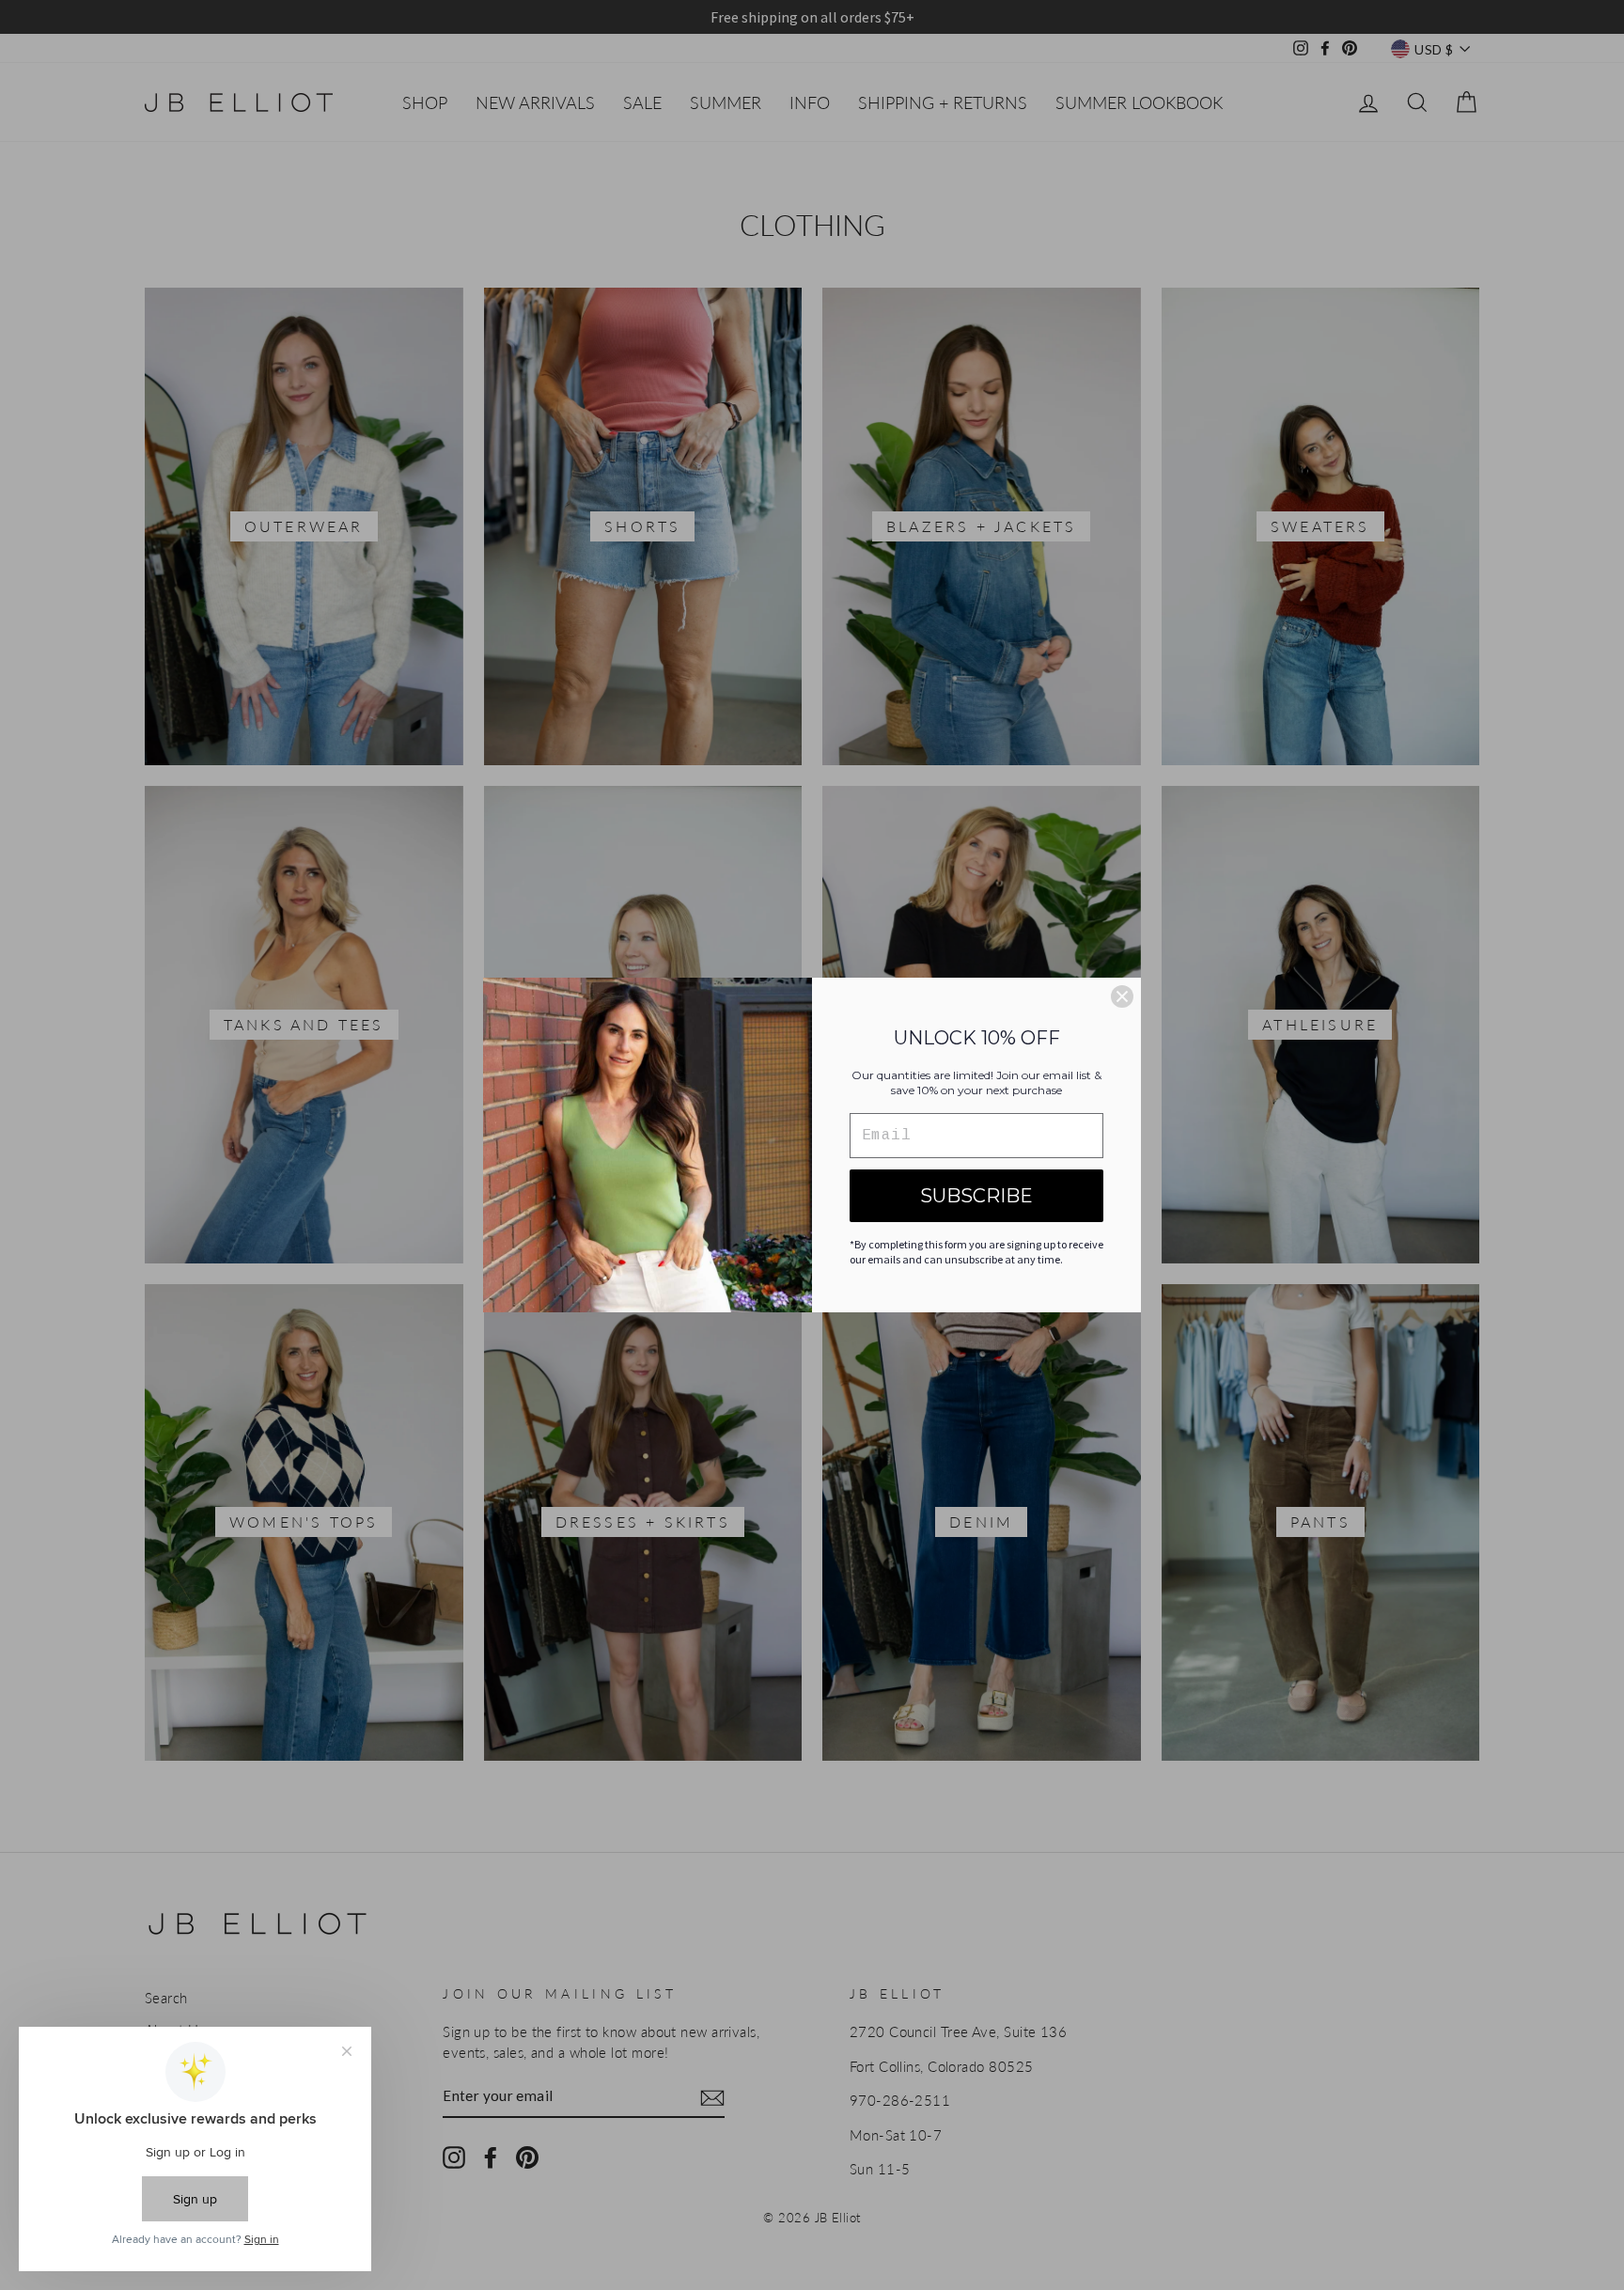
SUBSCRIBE (976, 1196)
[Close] (1122, 996)
